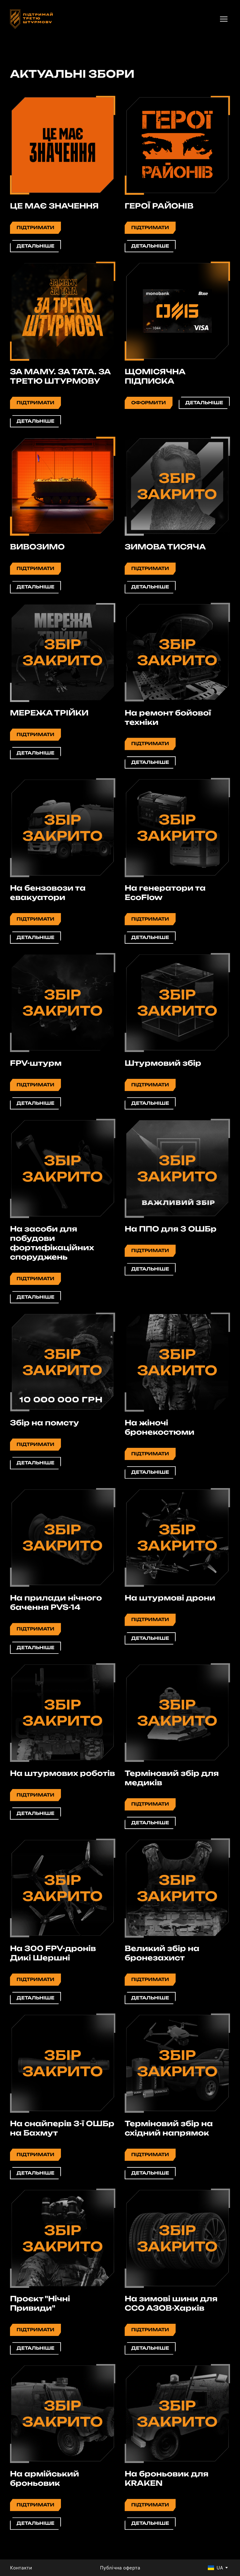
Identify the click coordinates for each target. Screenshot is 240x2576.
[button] (35, 228)
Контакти (21, 2568)
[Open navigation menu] (224, 19)
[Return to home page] (31, 19)
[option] (215, 2568)
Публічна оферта (120, 2568)
